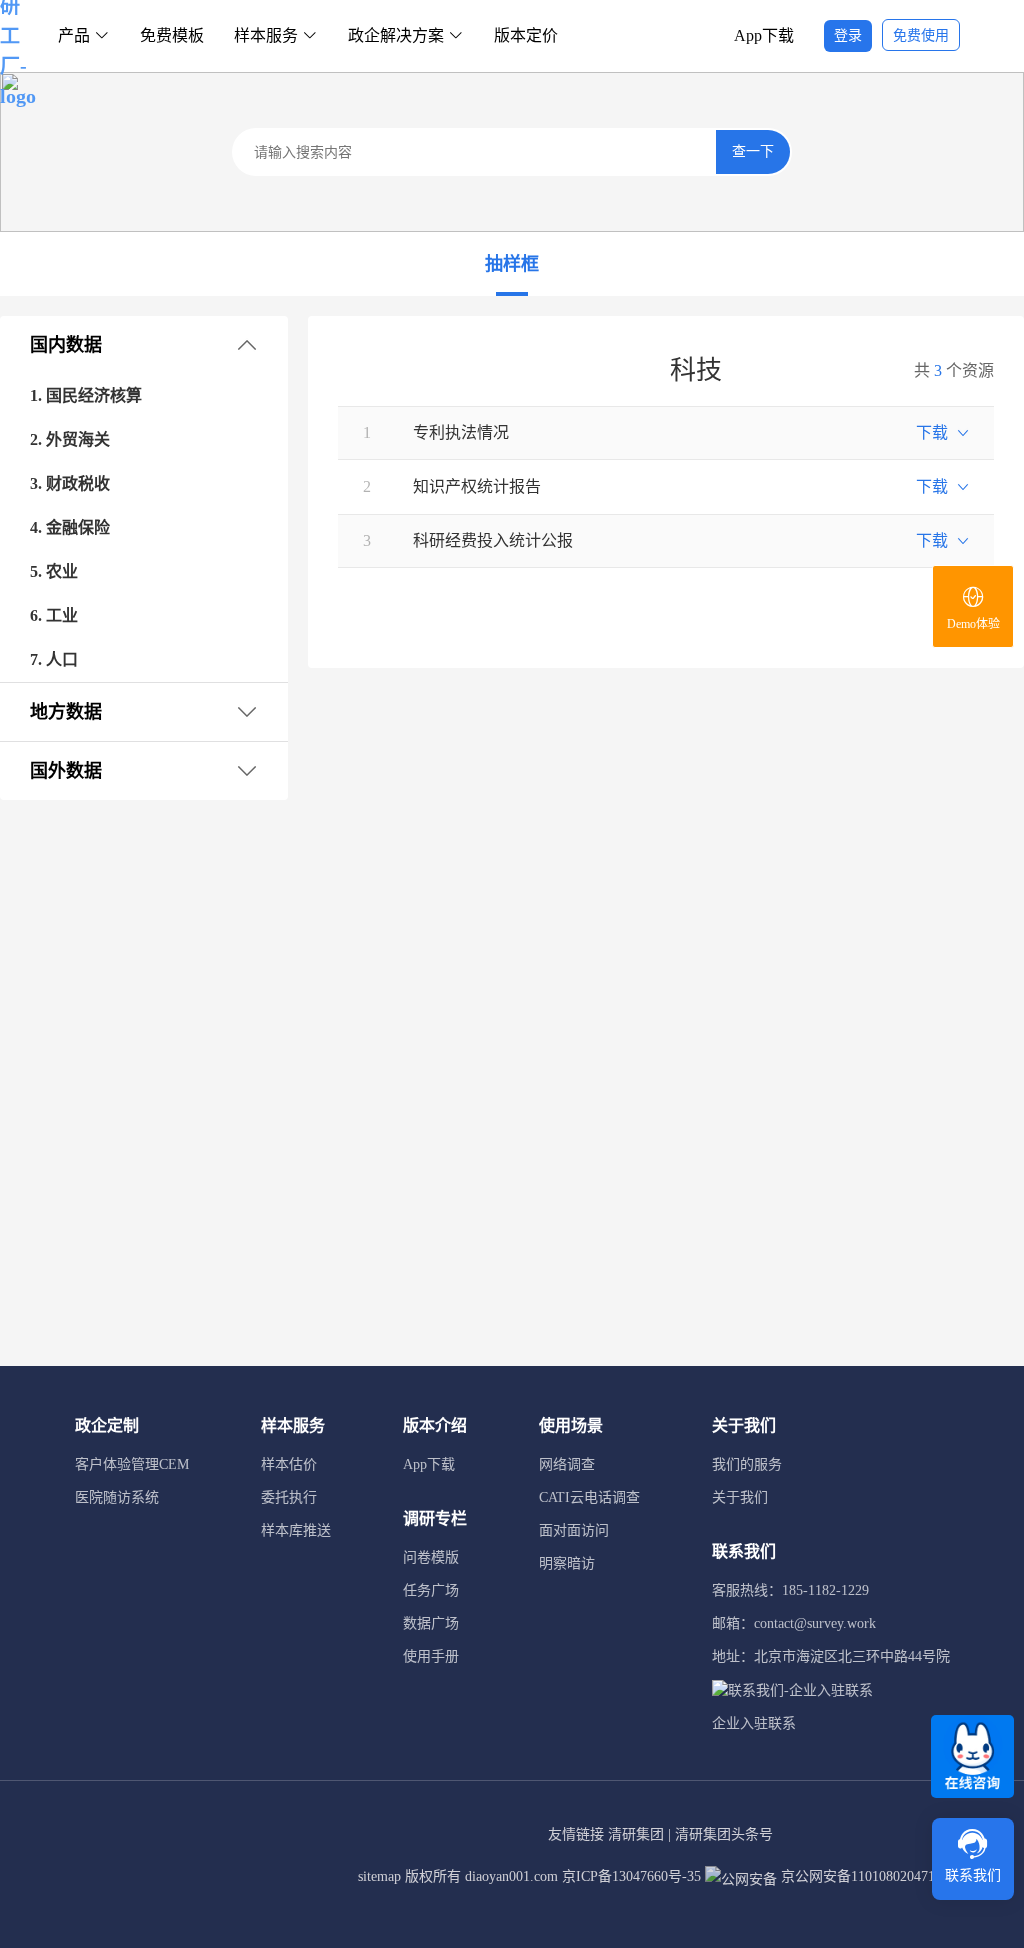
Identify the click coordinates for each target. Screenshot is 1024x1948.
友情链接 (576, 1834)
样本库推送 (296, 1530)
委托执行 (289, 1497)
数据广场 (431, 1623)
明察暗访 (567, 1563)
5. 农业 (54, 571)
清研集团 (636, 1834)
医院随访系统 (117, 1497)
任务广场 (431, 1590)
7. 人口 (54, 659)
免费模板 (172, 35)
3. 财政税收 (70, 483)
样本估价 (289, 1464)
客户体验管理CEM (132, 1464)
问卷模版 (431, 1557)
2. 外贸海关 (70, 439)
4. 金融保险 (70, 527)
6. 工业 (54, 615)
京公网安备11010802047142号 (870, 1876)
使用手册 (431, 1656)
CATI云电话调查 (589, 1497)
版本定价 (526, 35)
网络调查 (567, 1464)
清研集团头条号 (724, 1834)
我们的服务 (747, 1464)
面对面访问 (574, 1530)
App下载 (764, 35)
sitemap (379, 1876)
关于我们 (740, 1497)
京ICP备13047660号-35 (631, 1876)
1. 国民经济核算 (86, 395)
